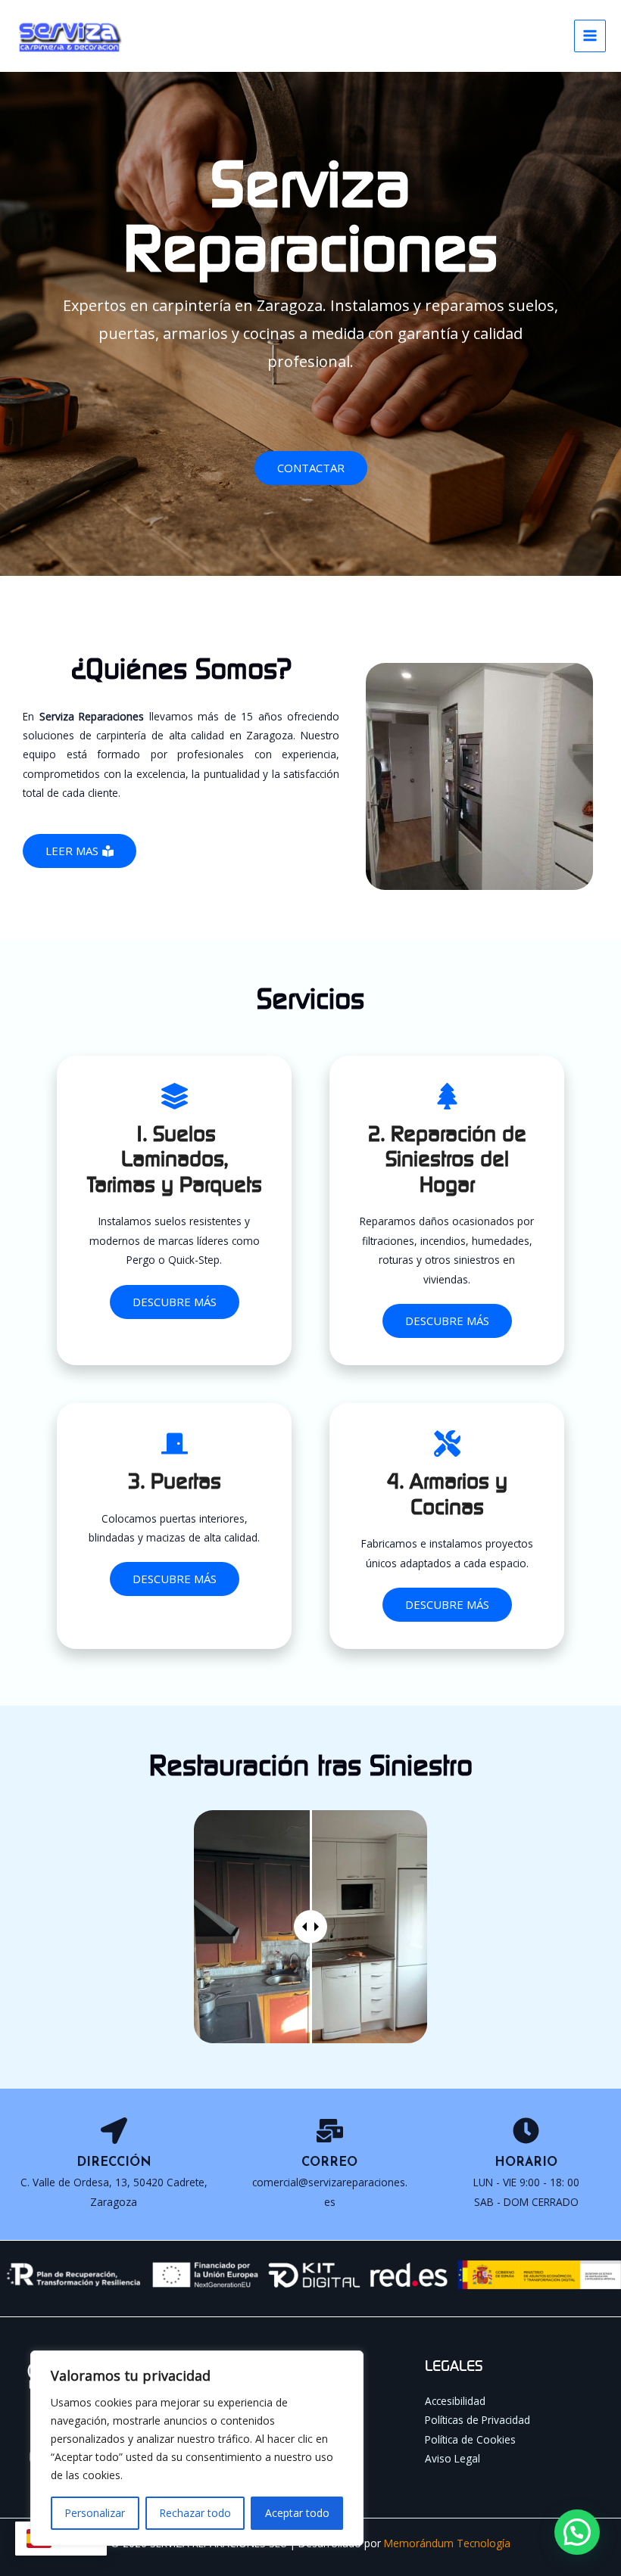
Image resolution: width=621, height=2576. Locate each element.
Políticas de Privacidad (477, 2420)
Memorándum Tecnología (447, 2543)
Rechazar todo (195, 2513)
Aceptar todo (297, 2513)
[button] (577, 2532)
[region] (197, 2448)
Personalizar (95, 2513)
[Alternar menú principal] (590, 36)
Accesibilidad (455, 2401)
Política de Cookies (470, 2439)
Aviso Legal (452, 2458)
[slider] (310, 1927)
